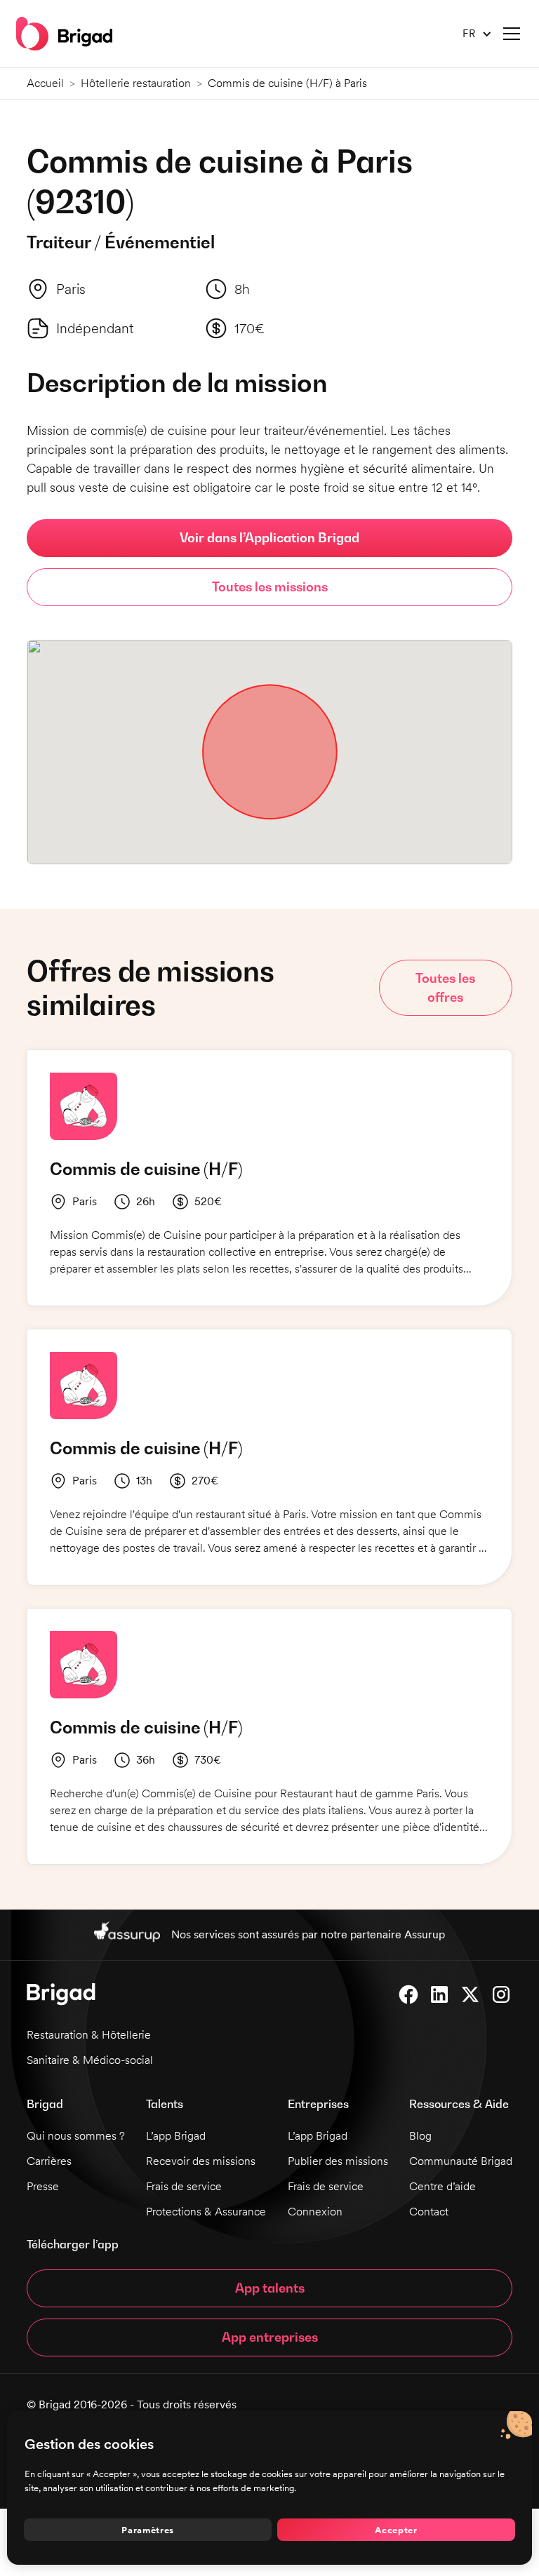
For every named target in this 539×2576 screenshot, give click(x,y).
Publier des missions (338, 2161)
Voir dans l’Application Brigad (269, 538)
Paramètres (148, 2530)
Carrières (49, 2161)
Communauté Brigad (461, 2161)
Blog (420, 2136)
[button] (472, 34)
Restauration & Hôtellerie (89, 2035)
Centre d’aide (442, 2186)
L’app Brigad (176, 2136)
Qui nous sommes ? (76, 2136)
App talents (270, 2288)
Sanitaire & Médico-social (90, 2060)
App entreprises (270, 2337)
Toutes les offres (445, 988)
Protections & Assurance (206, 2212)
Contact (429, 2212)
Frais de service (184, 2186)
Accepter (396, 2530)
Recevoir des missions (201, 2161)
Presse (43, 2186)
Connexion (315, 2212)
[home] (64, 34)
